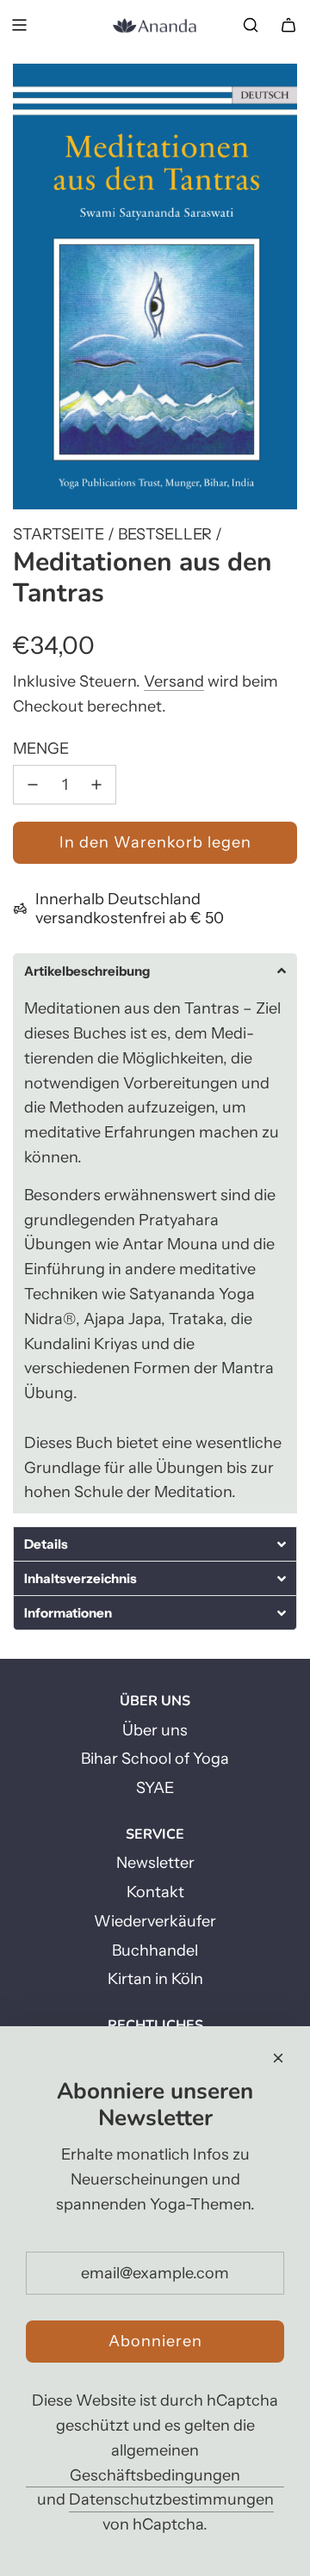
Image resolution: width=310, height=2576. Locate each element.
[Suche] (251, 25)
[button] (155, 971)
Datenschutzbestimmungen (171, 2499)
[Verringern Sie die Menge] (33, 785)
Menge (41, 749)
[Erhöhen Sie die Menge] (96, 785)
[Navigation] (19, 25)
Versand (174, 681)
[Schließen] (278, 2058)
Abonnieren (155, 2341)
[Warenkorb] (288, 25)
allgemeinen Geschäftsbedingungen (155, 2463)
